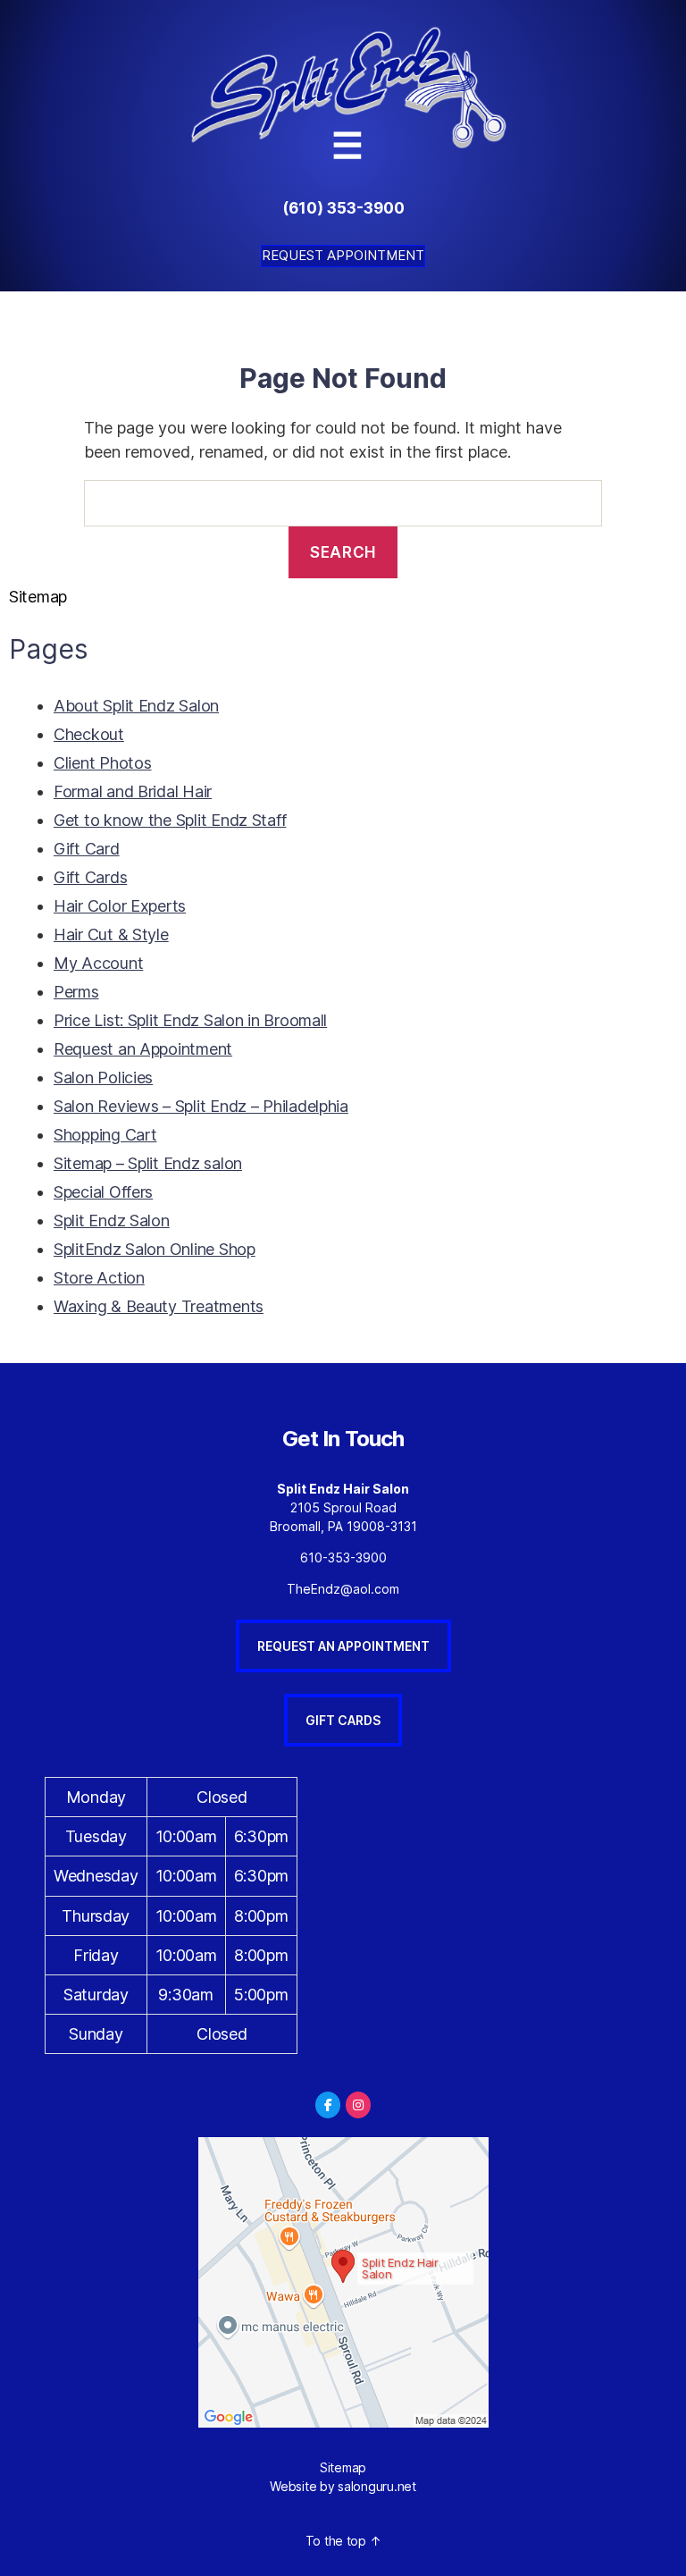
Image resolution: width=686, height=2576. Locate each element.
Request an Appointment (143, 1049)
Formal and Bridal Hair (133, 791)
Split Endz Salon (112, 1221)
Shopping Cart (105, 1135)
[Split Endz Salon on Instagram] (358, 2105)
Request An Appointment (343, 1646)
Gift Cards (90, 877)
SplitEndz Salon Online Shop (155, 1249)
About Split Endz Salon (136, 706)
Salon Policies (103, 1078)
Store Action (99, 1278)
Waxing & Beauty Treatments (159, 1306)
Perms (76, 992)
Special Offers (103, 1192)
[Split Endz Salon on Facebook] (328, 2105)
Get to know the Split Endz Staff (170, 820)
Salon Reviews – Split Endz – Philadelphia (201, 1106)
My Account (98, 963)
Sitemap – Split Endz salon (148, 1163)
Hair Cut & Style (111, 934)
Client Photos (103, 763)
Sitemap (343, 2467)
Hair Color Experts (120, 906)
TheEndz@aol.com (343, 1589)
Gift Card (87, 849)
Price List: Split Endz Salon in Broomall (190, 1020)
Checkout (89, 734)
